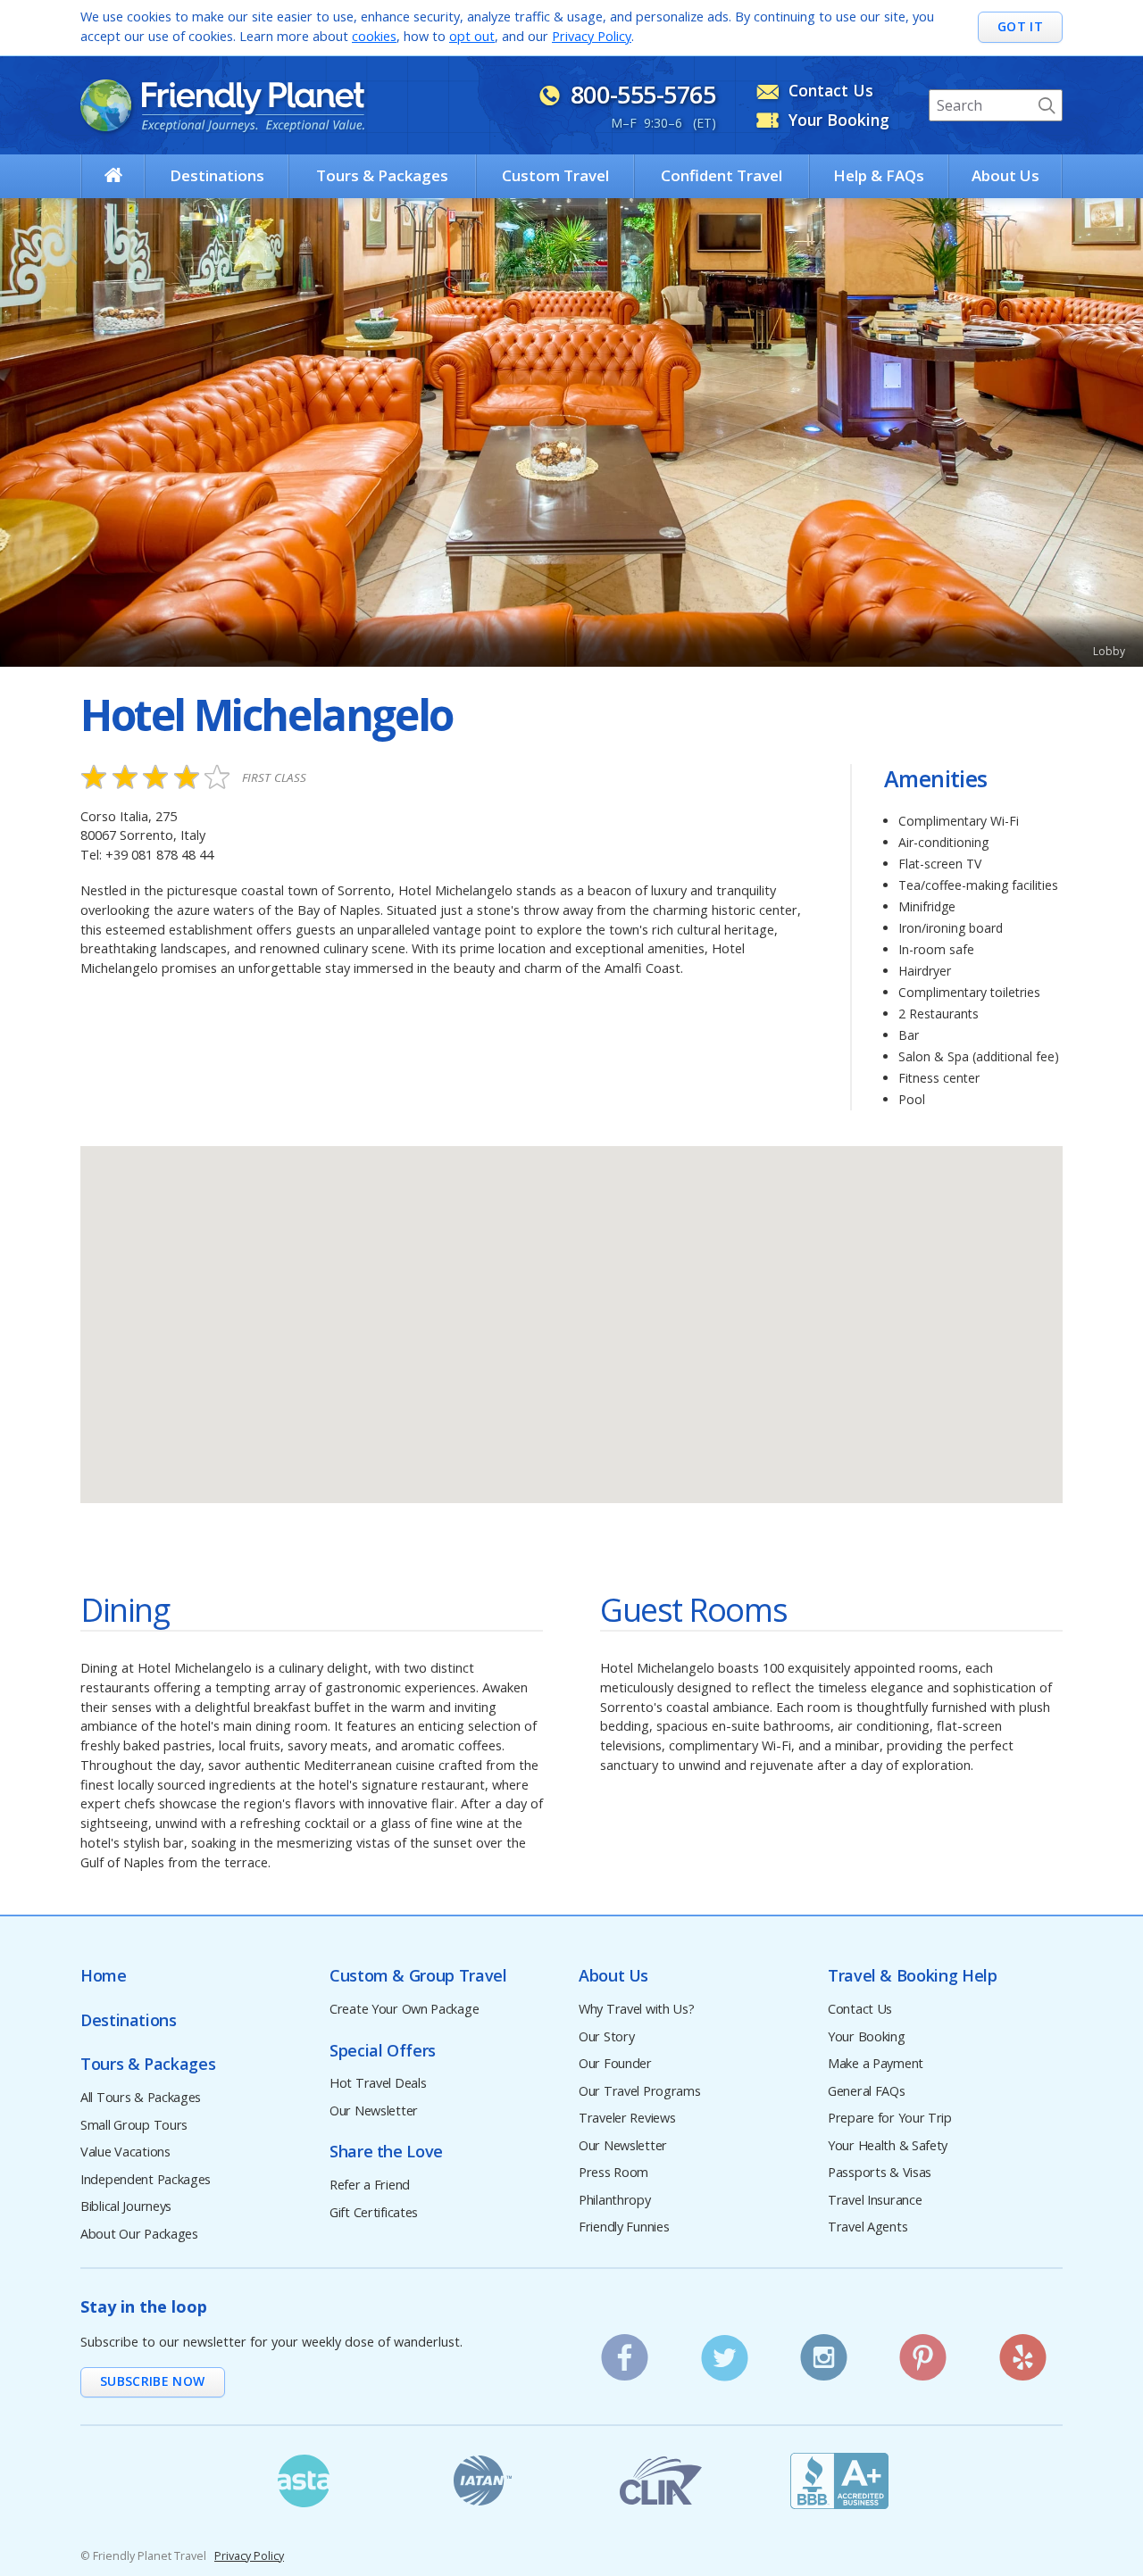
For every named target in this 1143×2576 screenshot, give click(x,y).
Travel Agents (868, 2227)
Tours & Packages (382, 175)
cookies (374, 36)
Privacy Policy (592, 36)
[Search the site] (1047, 105)
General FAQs (867, 2092)
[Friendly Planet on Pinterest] (924, 2352)
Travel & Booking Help (912, 1976)
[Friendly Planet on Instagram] (824, 2352)
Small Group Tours (134, 2126)
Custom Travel (555, 175)
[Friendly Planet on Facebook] (626, 2352)
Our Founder (615, 2064)
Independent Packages (146, 2180)
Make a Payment (876, 2064)
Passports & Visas (880, 2173)
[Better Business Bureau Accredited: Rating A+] (839, 2480)
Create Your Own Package (404, 2010)
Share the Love (386, 2152)
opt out (472, 36)
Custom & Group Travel (418, 1976)
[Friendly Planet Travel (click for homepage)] (222, 105)
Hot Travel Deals (378, 2084)
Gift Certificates (374, 2213)
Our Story (606, 2037)
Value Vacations (125, 2152)
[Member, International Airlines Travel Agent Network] (482, 2480)
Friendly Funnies (624, 2227)
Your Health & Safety (888, 2146)
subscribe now (153, 2381)
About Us (1005, 175)
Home (104, 1976)
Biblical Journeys (126, 2207)
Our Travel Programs (640, 2092)
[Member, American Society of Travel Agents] (304, 2480)
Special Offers (383, 2051)
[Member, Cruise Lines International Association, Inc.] (661, 2480)
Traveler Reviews (627, 2119)
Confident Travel (722, 175)
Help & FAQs (879, 175)
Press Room (613, 2173)
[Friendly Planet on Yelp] (1023, 2352)
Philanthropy (615, 2201)
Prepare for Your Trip (890, 2119)
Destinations (217, 175)
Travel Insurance (875, 2201)
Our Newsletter (374, 2111)
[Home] (113, 175)
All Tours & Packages (141, 2098)
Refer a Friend (370, 2185)
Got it (1020, 26)
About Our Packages (139, 2235)
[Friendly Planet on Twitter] (725, 2352)
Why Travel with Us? (637, 2010)
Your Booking (867, 2037)
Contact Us (860, 2010)
